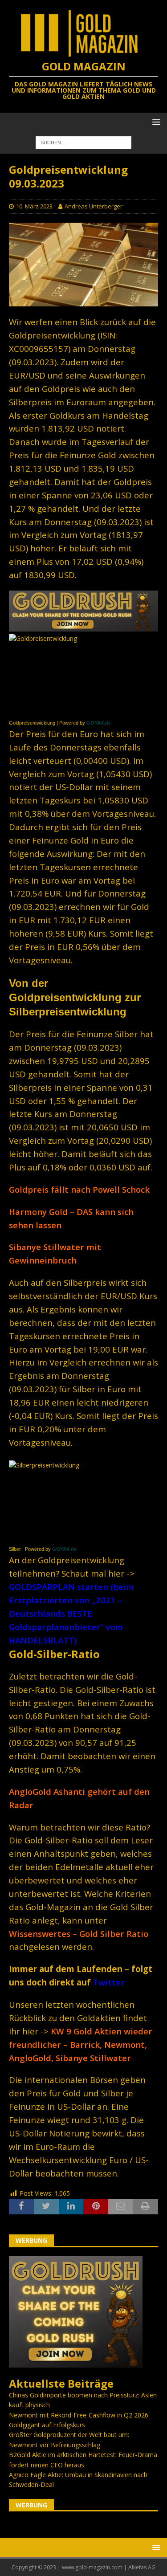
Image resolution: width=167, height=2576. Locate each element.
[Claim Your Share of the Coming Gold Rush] (76, 2362)
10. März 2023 (34, 206)
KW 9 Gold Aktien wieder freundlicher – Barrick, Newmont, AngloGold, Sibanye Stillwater (81, 2044)
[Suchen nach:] (83, 142)
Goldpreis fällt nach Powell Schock (79, 1189)
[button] (155, 122)
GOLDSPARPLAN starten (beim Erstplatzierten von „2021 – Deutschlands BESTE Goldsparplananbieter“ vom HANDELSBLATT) (71, 1613)
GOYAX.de (99, 723)
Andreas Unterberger (94, 206)
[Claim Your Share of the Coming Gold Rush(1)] (83, 626)
